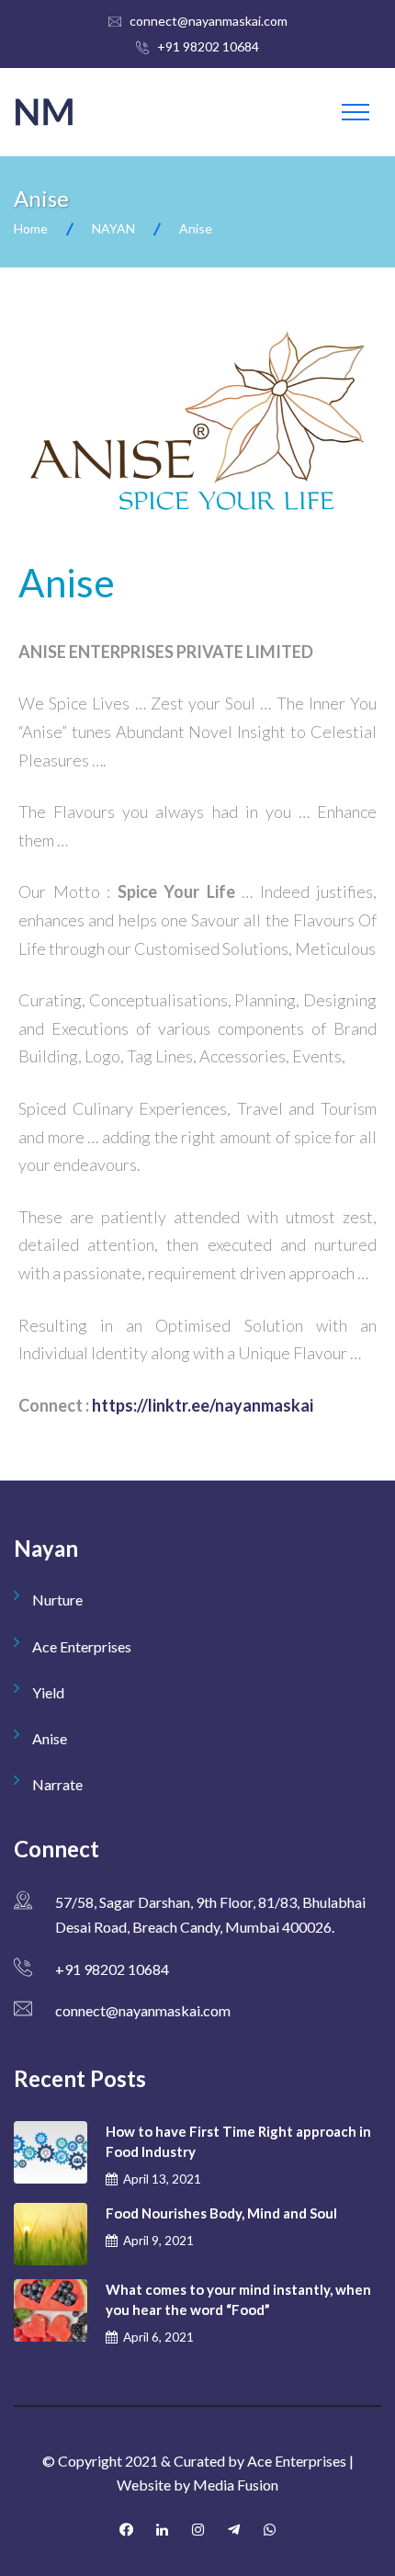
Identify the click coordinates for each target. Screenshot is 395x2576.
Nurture (57, 1600)
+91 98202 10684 (208, 46)
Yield (48, 1692)
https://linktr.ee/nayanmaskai (203, 1405)
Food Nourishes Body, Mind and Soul (221, 2213)
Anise (50, 1738)
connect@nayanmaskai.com (209, 21)
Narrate (57, 1784)
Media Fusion (236, 2485)
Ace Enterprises (82, 1646)
